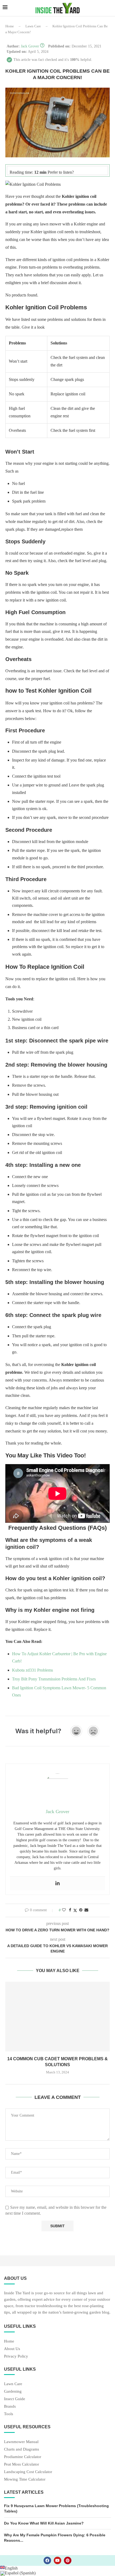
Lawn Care (33, 26)
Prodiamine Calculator (23, 2457)
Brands (10, 2406)
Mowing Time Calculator (25, 2479)
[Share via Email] (86, 1910)
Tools (9, 2414)
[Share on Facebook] (70, 1910)
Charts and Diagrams (22, 2449)
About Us (12, 2349)
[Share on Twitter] (75, 1910)
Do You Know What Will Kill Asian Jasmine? (44, 2523)
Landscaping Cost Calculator (28, 2472)
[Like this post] (64, 1910)
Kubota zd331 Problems (32, 1670)
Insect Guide (15, 2399)
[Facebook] (47, 2560)
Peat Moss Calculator (22, 2464)
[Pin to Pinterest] (81, 1910)
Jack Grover (30, 46)
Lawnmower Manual (21, 2442)
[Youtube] (57, 2560)
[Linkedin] (57, 1883)
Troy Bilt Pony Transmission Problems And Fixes (54, 1679)
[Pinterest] (68, 2560)
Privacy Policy (16, 2356)
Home (10, 26)
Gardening (13, 2391)
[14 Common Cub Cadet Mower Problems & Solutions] (57, 2017)
